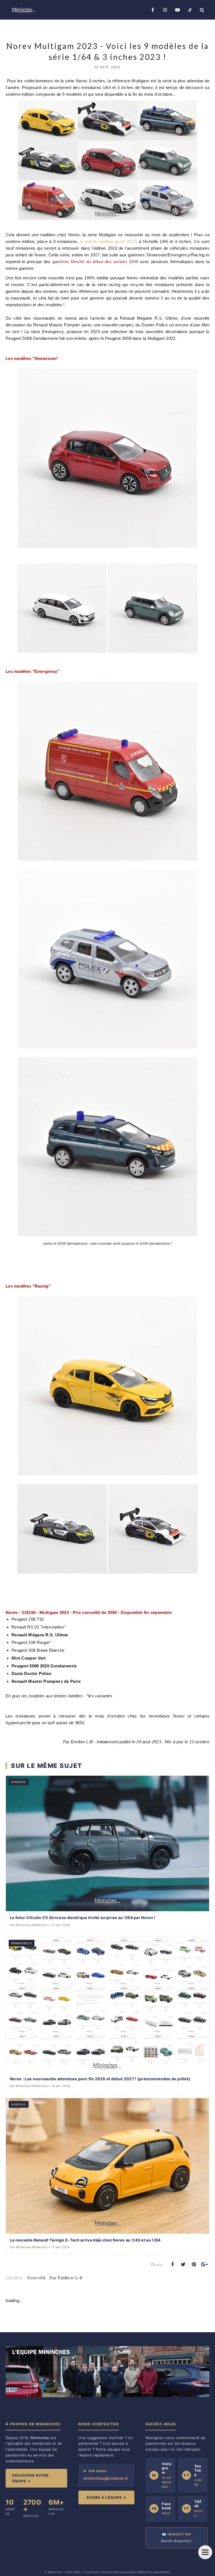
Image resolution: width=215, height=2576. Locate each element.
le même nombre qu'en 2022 (108, 241)
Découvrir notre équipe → (31, 2478)
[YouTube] (177, 10)
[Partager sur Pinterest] (194, 2264)
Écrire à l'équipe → (107, 2497)
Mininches (55, 2572)
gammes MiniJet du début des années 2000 (95, 262)
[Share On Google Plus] (205, 2264)
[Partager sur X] (183, 2264)
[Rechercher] (202, 10)
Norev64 (36, 2278)
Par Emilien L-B (66, 2278)
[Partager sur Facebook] (172, 2264)
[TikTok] (190, 10)
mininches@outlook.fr (106, 2478)
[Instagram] (165, 10)
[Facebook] (153, 10)
